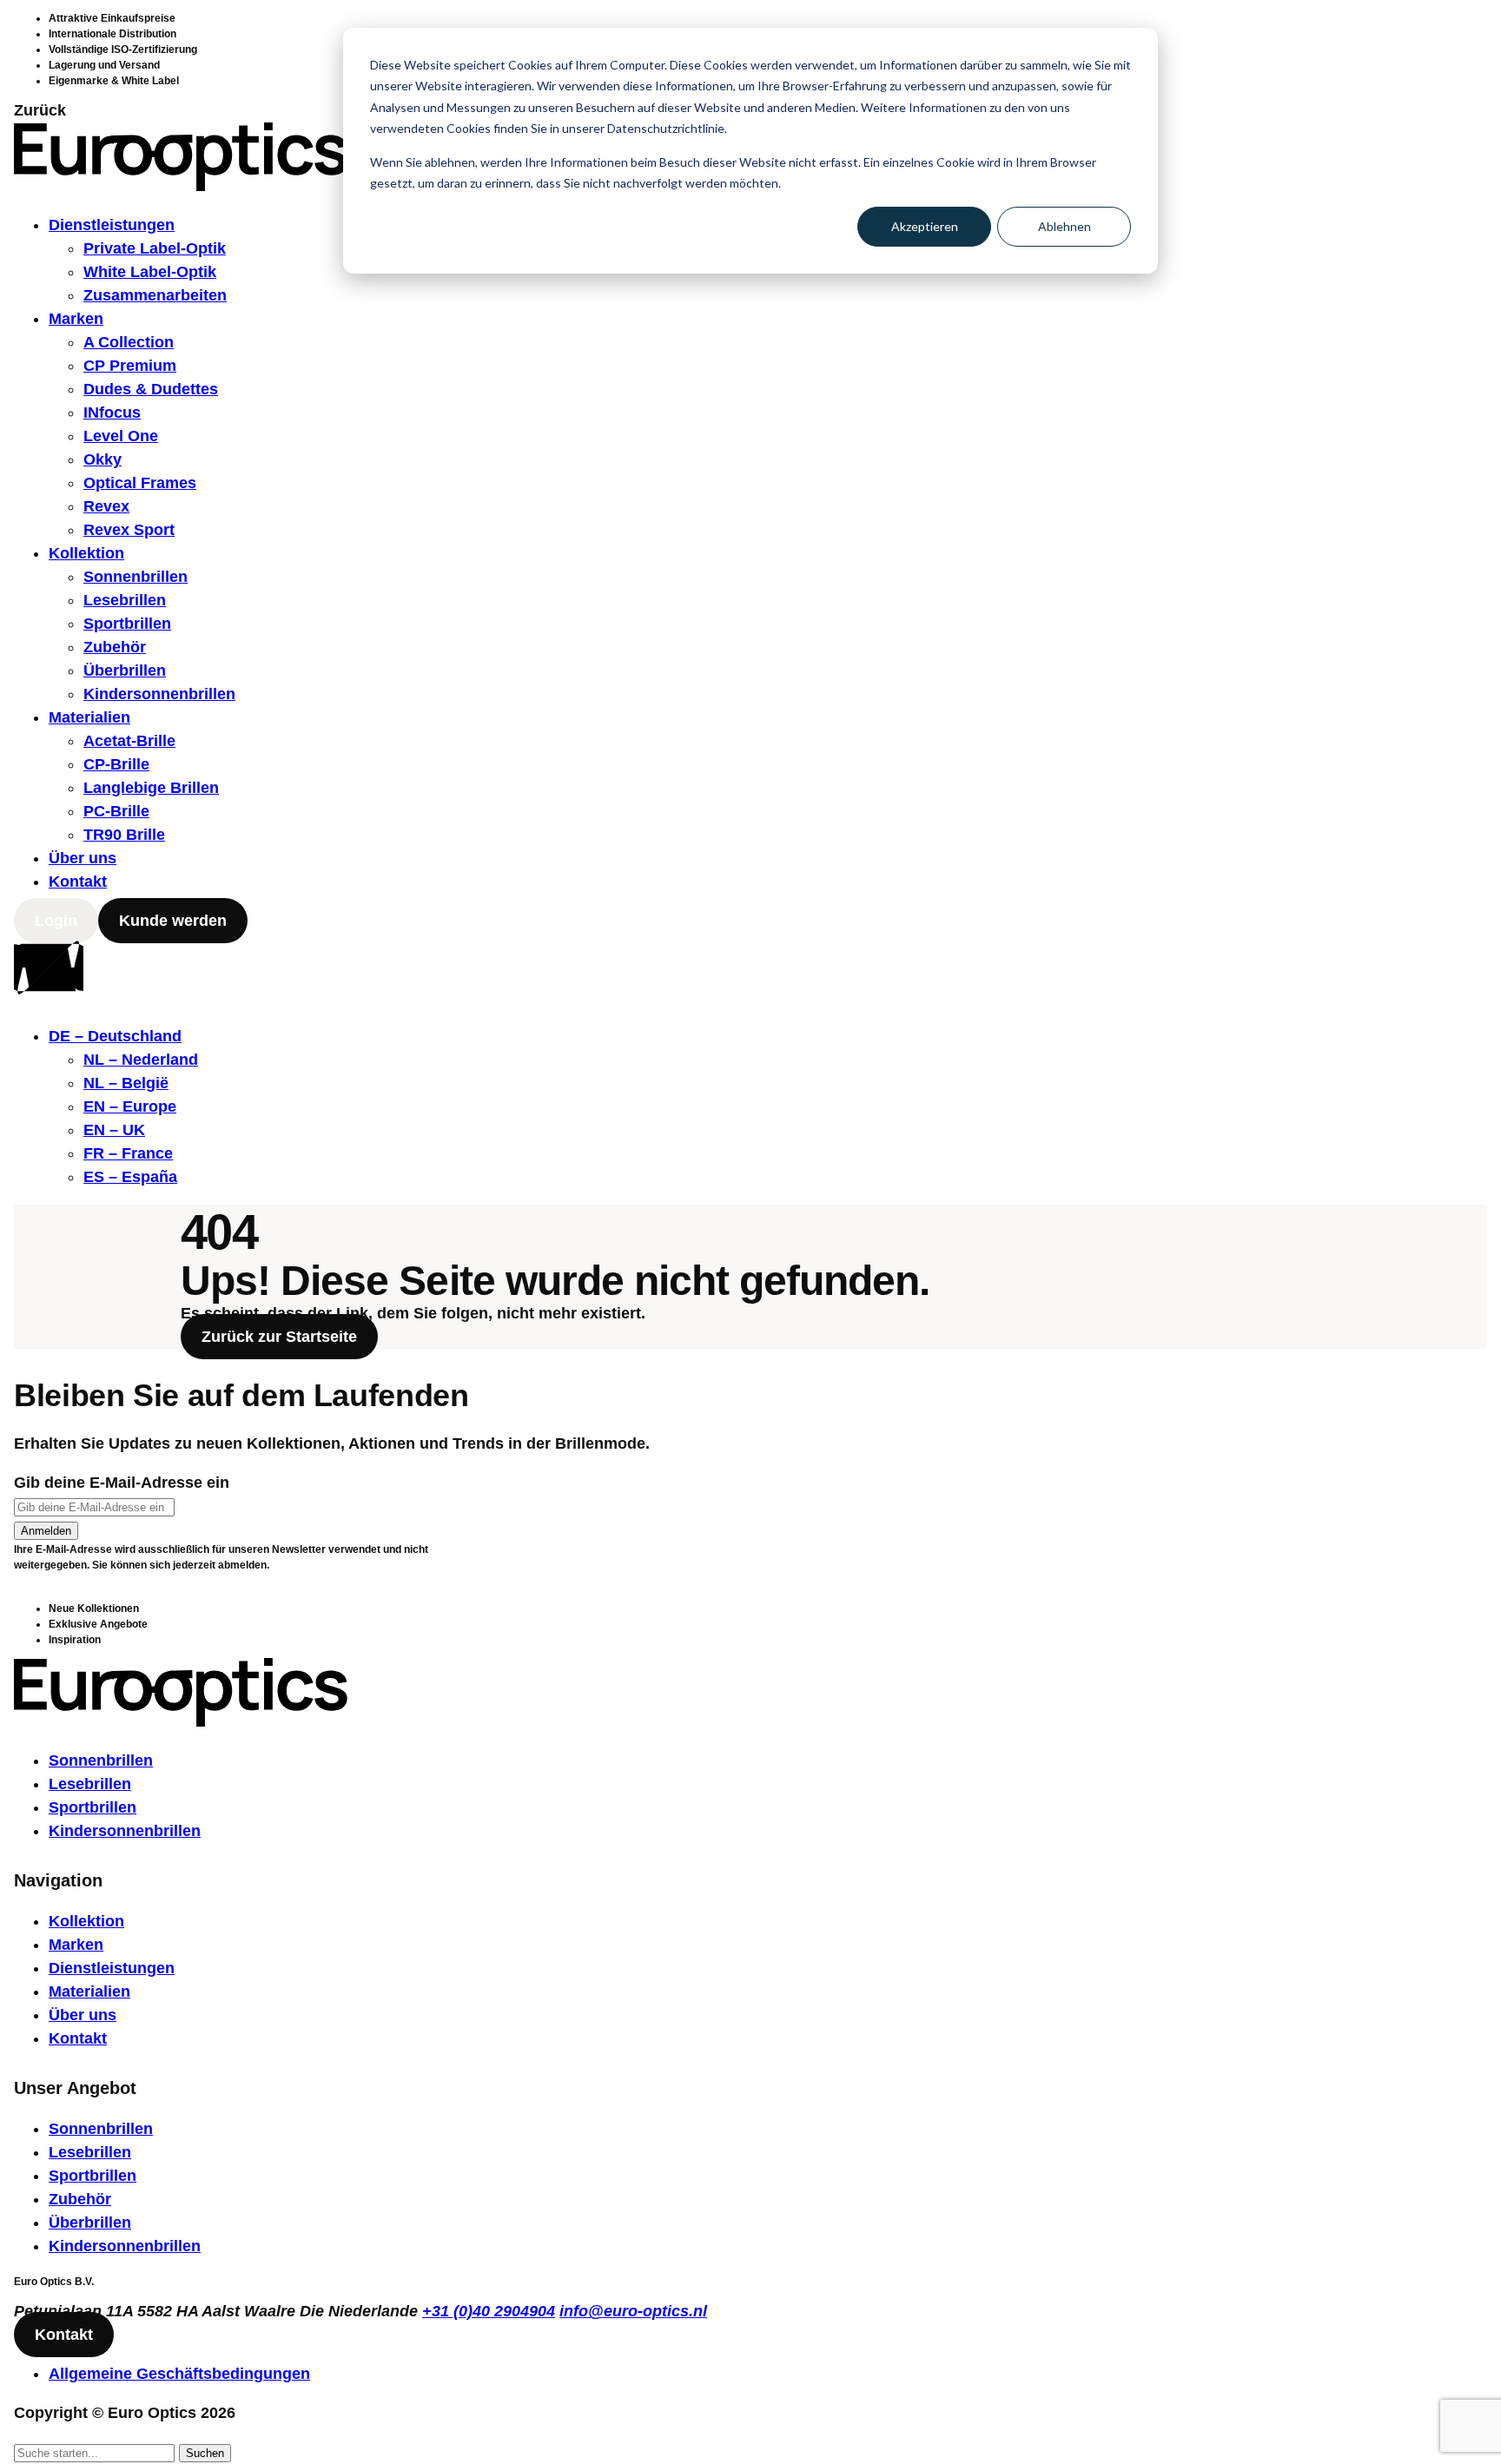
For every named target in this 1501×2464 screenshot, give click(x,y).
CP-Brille (116, 764)
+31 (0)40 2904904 (489, 2311)
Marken (76, 319)
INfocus (112, 413)
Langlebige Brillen (151, 788)
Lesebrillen (125, 600)
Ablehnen (1065, 226)
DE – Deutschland (115, 1036)
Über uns (83, 858)
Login (56, 921)
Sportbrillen (127, 624)
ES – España (130, 1177)
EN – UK (114, 1130)
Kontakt (78, 882)
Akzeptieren (925, 226)
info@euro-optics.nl (633, 2311)
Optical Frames (140, 483)
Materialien (89, 717)
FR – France (128, 1153)
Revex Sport (129, 530)
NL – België (126, 1083)
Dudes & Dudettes (151, 389)
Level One (121, 436)
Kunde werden (173, 921)
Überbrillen (125, 670)
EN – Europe (130, 1106)
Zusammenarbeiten (155, 295)
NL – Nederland (141, 1060)
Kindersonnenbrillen (159, 694)
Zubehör (115, 647)
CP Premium (130, 366)
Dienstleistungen (112, 225)
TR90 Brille (124, 835)
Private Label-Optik (155, 248)
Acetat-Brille (129, 741)
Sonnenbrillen (136, 577)
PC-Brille (116, 811)
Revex (106, 506)
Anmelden (46, 1531)
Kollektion (86, 553)
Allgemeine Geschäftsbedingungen (179, 2374)
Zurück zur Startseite (279, 1337)
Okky (102, 459)
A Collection (129, 342)
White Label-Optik (150, 272)
